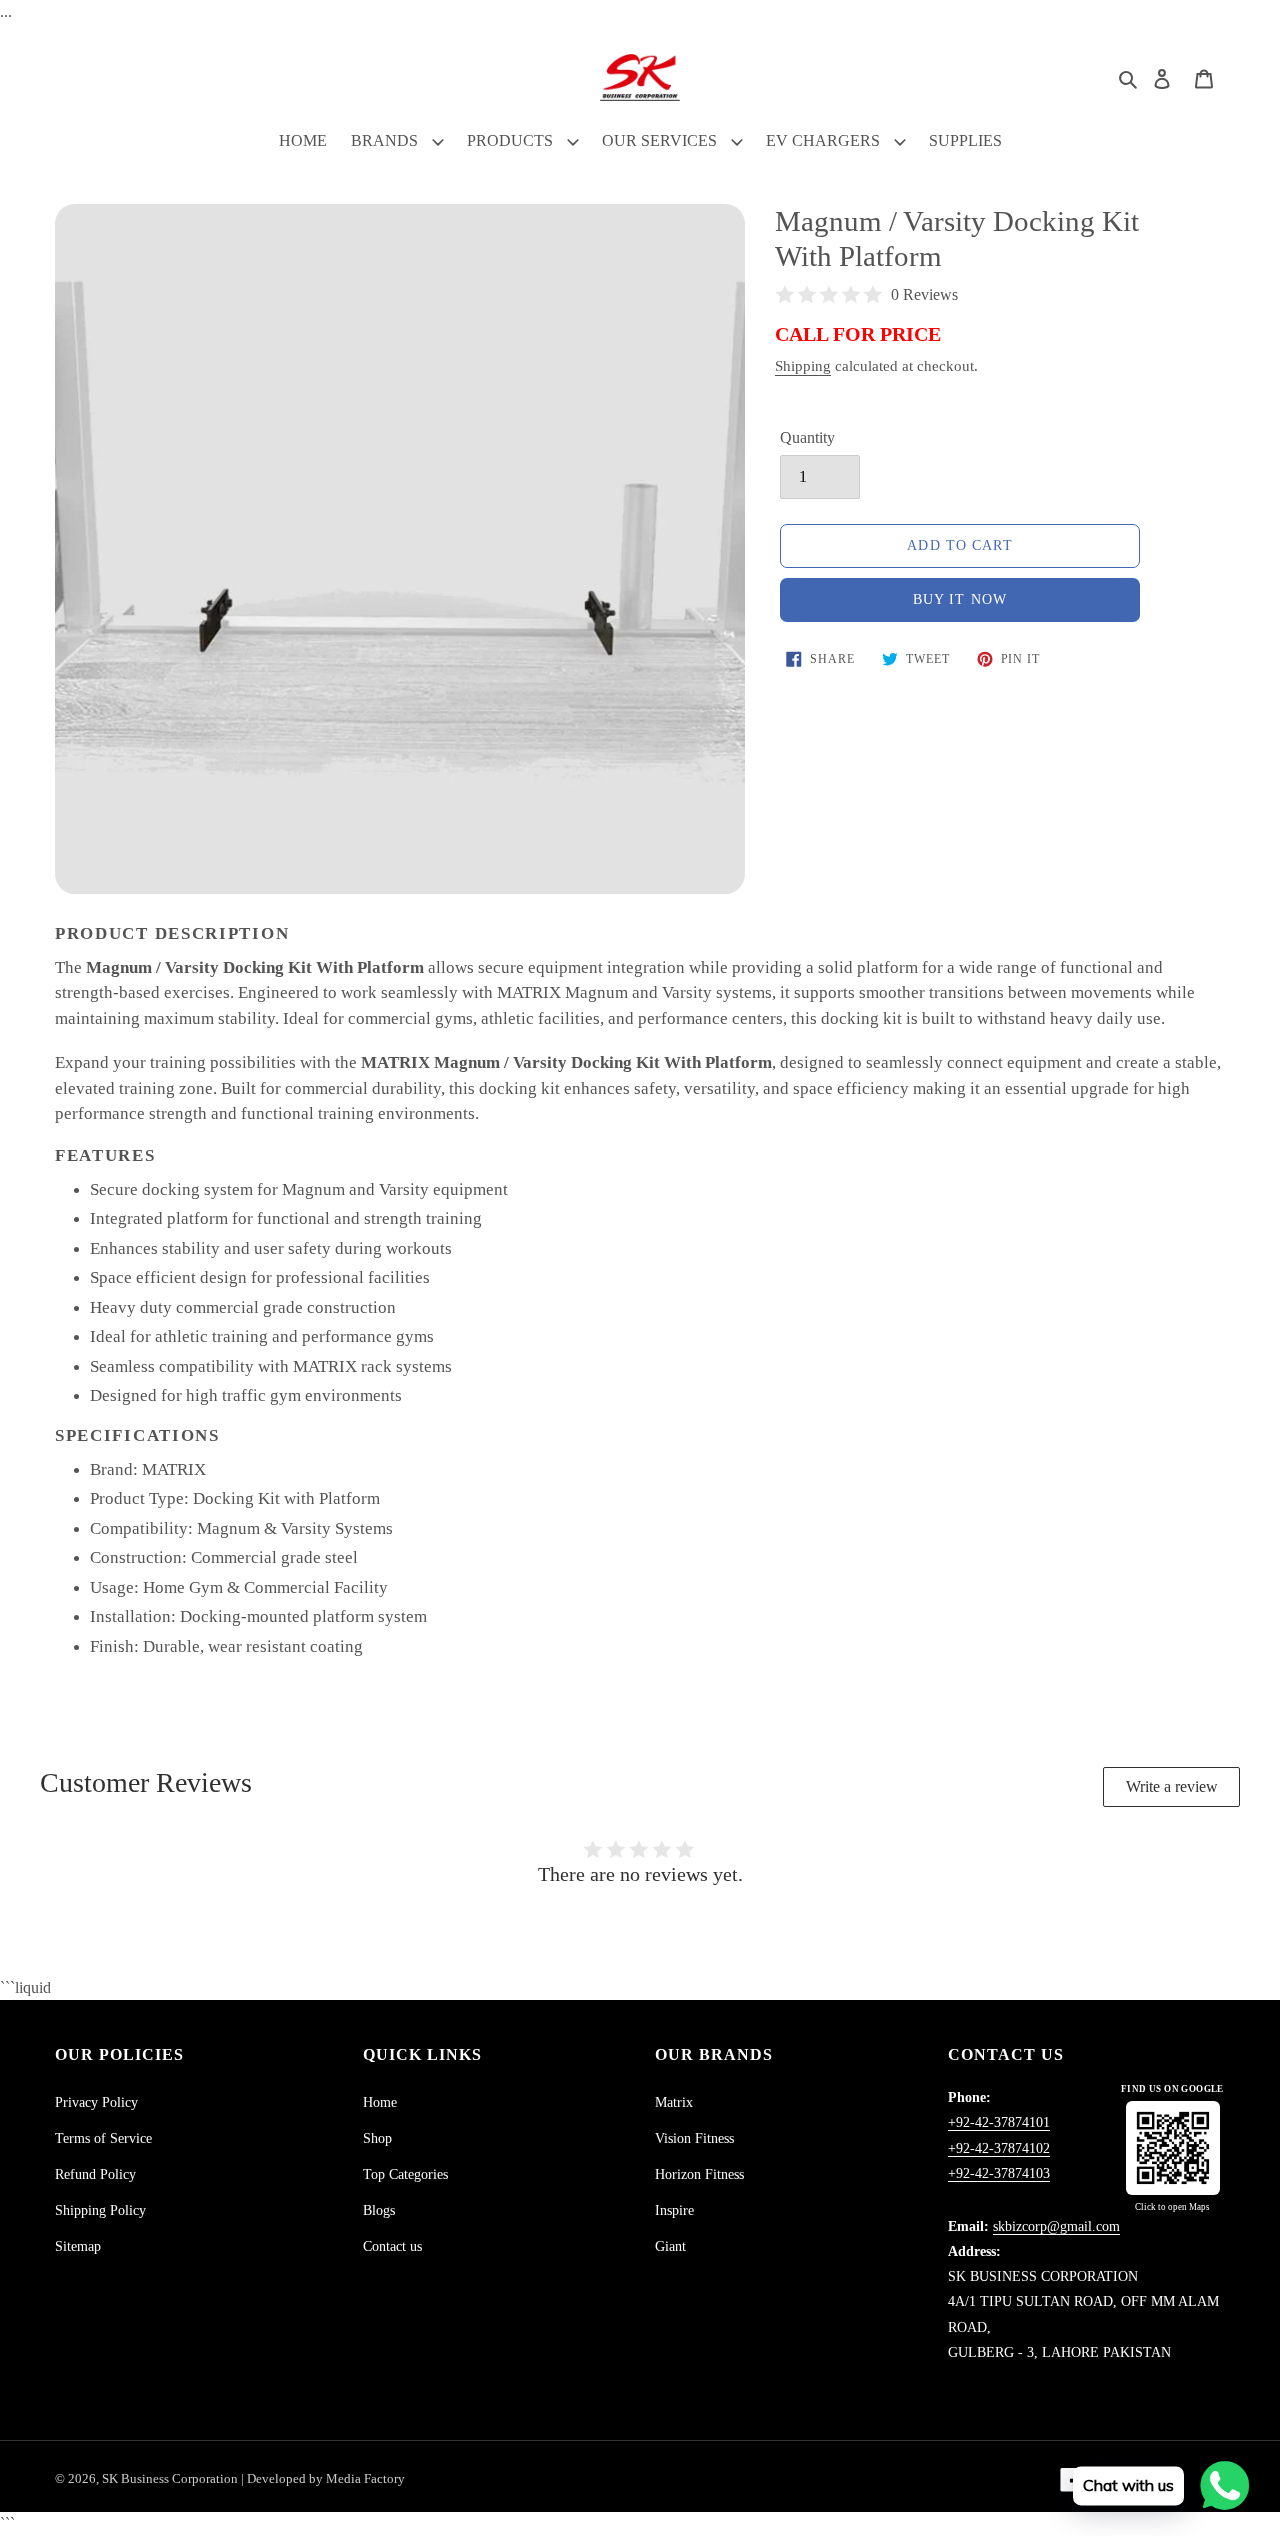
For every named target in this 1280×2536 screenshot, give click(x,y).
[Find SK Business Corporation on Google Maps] (1173, 2148)
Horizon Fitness (699, 2174)
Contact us (392, 2246)
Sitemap (78, 2246)
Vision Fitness (694, 2138)
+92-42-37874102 (999, 2148)
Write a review (1172, 1786)
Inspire (674, 2210)
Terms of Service (103, 2138)
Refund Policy (95, 2174)
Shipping (803, 366)
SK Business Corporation (171, 2478)
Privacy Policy (96, 2102)
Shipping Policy (100, 2210)
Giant (670, 2246)
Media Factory (365, 2478)
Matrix (674, 2102)
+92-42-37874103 (999, 2173)
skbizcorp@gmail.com (1056, 2226)
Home (380, 2102)
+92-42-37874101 (999, 2122)
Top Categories (405, 2174)
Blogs (379, 2210)
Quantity (807, 437)
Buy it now (960, 599)
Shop (377, 2138)
